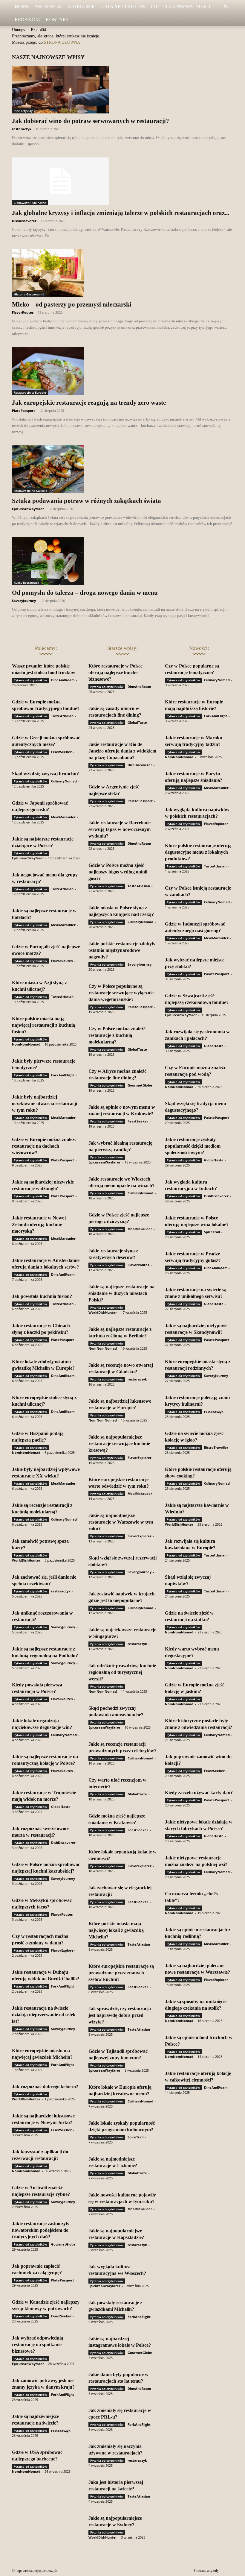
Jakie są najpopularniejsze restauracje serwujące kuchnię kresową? (119, 1443)
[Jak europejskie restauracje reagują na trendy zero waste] (122, 371)
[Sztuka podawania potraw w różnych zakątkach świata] (122, 469)
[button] (226, 7)
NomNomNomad (26, 1044)
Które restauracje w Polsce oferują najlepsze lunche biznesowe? (115, 672)
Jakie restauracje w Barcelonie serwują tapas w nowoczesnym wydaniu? (120, 829)
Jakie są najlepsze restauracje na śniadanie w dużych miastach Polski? (121, 1293)
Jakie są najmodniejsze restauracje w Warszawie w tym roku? (121, 1522)
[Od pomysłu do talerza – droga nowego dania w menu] (122, 561)
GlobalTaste (61, 1807)
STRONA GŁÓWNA (62, 42)
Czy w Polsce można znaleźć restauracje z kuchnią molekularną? (117, 1035)
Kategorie (81, 6)
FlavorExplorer (63, 1950)
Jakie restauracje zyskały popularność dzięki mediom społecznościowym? (193, 1146)
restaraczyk (22, 129)
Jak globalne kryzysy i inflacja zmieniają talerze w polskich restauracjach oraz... (121, 213)
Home (22, 6)
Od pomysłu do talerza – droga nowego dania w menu (85, 593)
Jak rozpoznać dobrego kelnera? (45, 2086)
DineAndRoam (63, 680)
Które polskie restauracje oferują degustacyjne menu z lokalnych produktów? (198, 852)
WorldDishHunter (26, 1560)
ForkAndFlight (63, 1075)
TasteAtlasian (62, 716)
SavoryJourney (24, 601)
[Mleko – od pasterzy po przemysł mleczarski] (122, 273)
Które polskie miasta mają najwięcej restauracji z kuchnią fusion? (43, 1025)
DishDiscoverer (24, 221)
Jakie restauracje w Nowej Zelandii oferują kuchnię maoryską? (39, 1224)
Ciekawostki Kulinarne (30, 203)
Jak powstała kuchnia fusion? (42, 1296)
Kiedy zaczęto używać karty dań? (199, 1793)
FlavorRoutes (23, 312)
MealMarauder (63, 817)
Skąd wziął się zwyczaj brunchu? (45, 774)
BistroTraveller (216, 1447)
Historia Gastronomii (29, 294)
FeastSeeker (61, 752)
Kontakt (58, 20)
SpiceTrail (135, 2137)
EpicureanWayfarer (28, 509)
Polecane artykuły (206, 2571)
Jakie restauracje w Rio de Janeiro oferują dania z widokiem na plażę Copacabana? (122, 751)
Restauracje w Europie (30, 392)
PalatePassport (140, 801)
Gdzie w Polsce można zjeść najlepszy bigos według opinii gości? (118, 872)
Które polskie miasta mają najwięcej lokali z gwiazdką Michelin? (116, 1930)
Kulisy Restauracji (26, 582)
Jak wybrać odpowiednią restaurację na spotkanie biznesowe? (37, 2344)
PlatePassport (23, 411)
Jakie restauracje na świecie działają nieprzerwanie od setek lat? (44, 2015)
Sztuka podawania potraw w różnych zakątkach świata (86, 501)
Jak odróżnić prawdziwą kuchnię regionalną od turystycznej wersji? (122, 1672)
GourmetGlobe (63, 2244)
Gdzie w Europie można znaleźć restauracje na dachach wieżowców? (44, 1146)
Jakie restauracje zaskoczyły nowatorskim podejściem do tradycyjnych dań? (41, 2230)
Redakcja (27, 20)
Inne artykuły (23, 111)
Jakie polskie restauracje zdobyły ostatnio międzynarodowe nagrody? (122, 950)
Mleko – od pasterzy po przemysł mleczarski (72, 304)
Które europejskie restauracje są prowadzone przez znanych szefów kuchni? (121, 1973)
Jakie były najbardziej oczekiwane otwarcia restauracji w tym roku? (45, 1103)
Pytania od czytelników (30, 680)
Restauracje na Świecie (30, 491)
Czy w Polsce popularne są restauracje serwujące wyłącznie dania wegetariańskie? (121, 993)
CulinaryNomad (64, 781)
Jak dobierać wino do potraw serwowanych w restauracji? (91, 121)
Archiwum (48, 6)
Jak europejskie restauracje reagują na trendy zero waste (89, 403)
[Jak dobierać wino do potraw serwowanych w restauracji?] (122, 90)
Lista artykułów (123, 6)
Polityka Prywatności (180, 6)
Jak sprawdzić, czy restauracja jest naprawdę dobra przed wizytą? (120, 2015)
